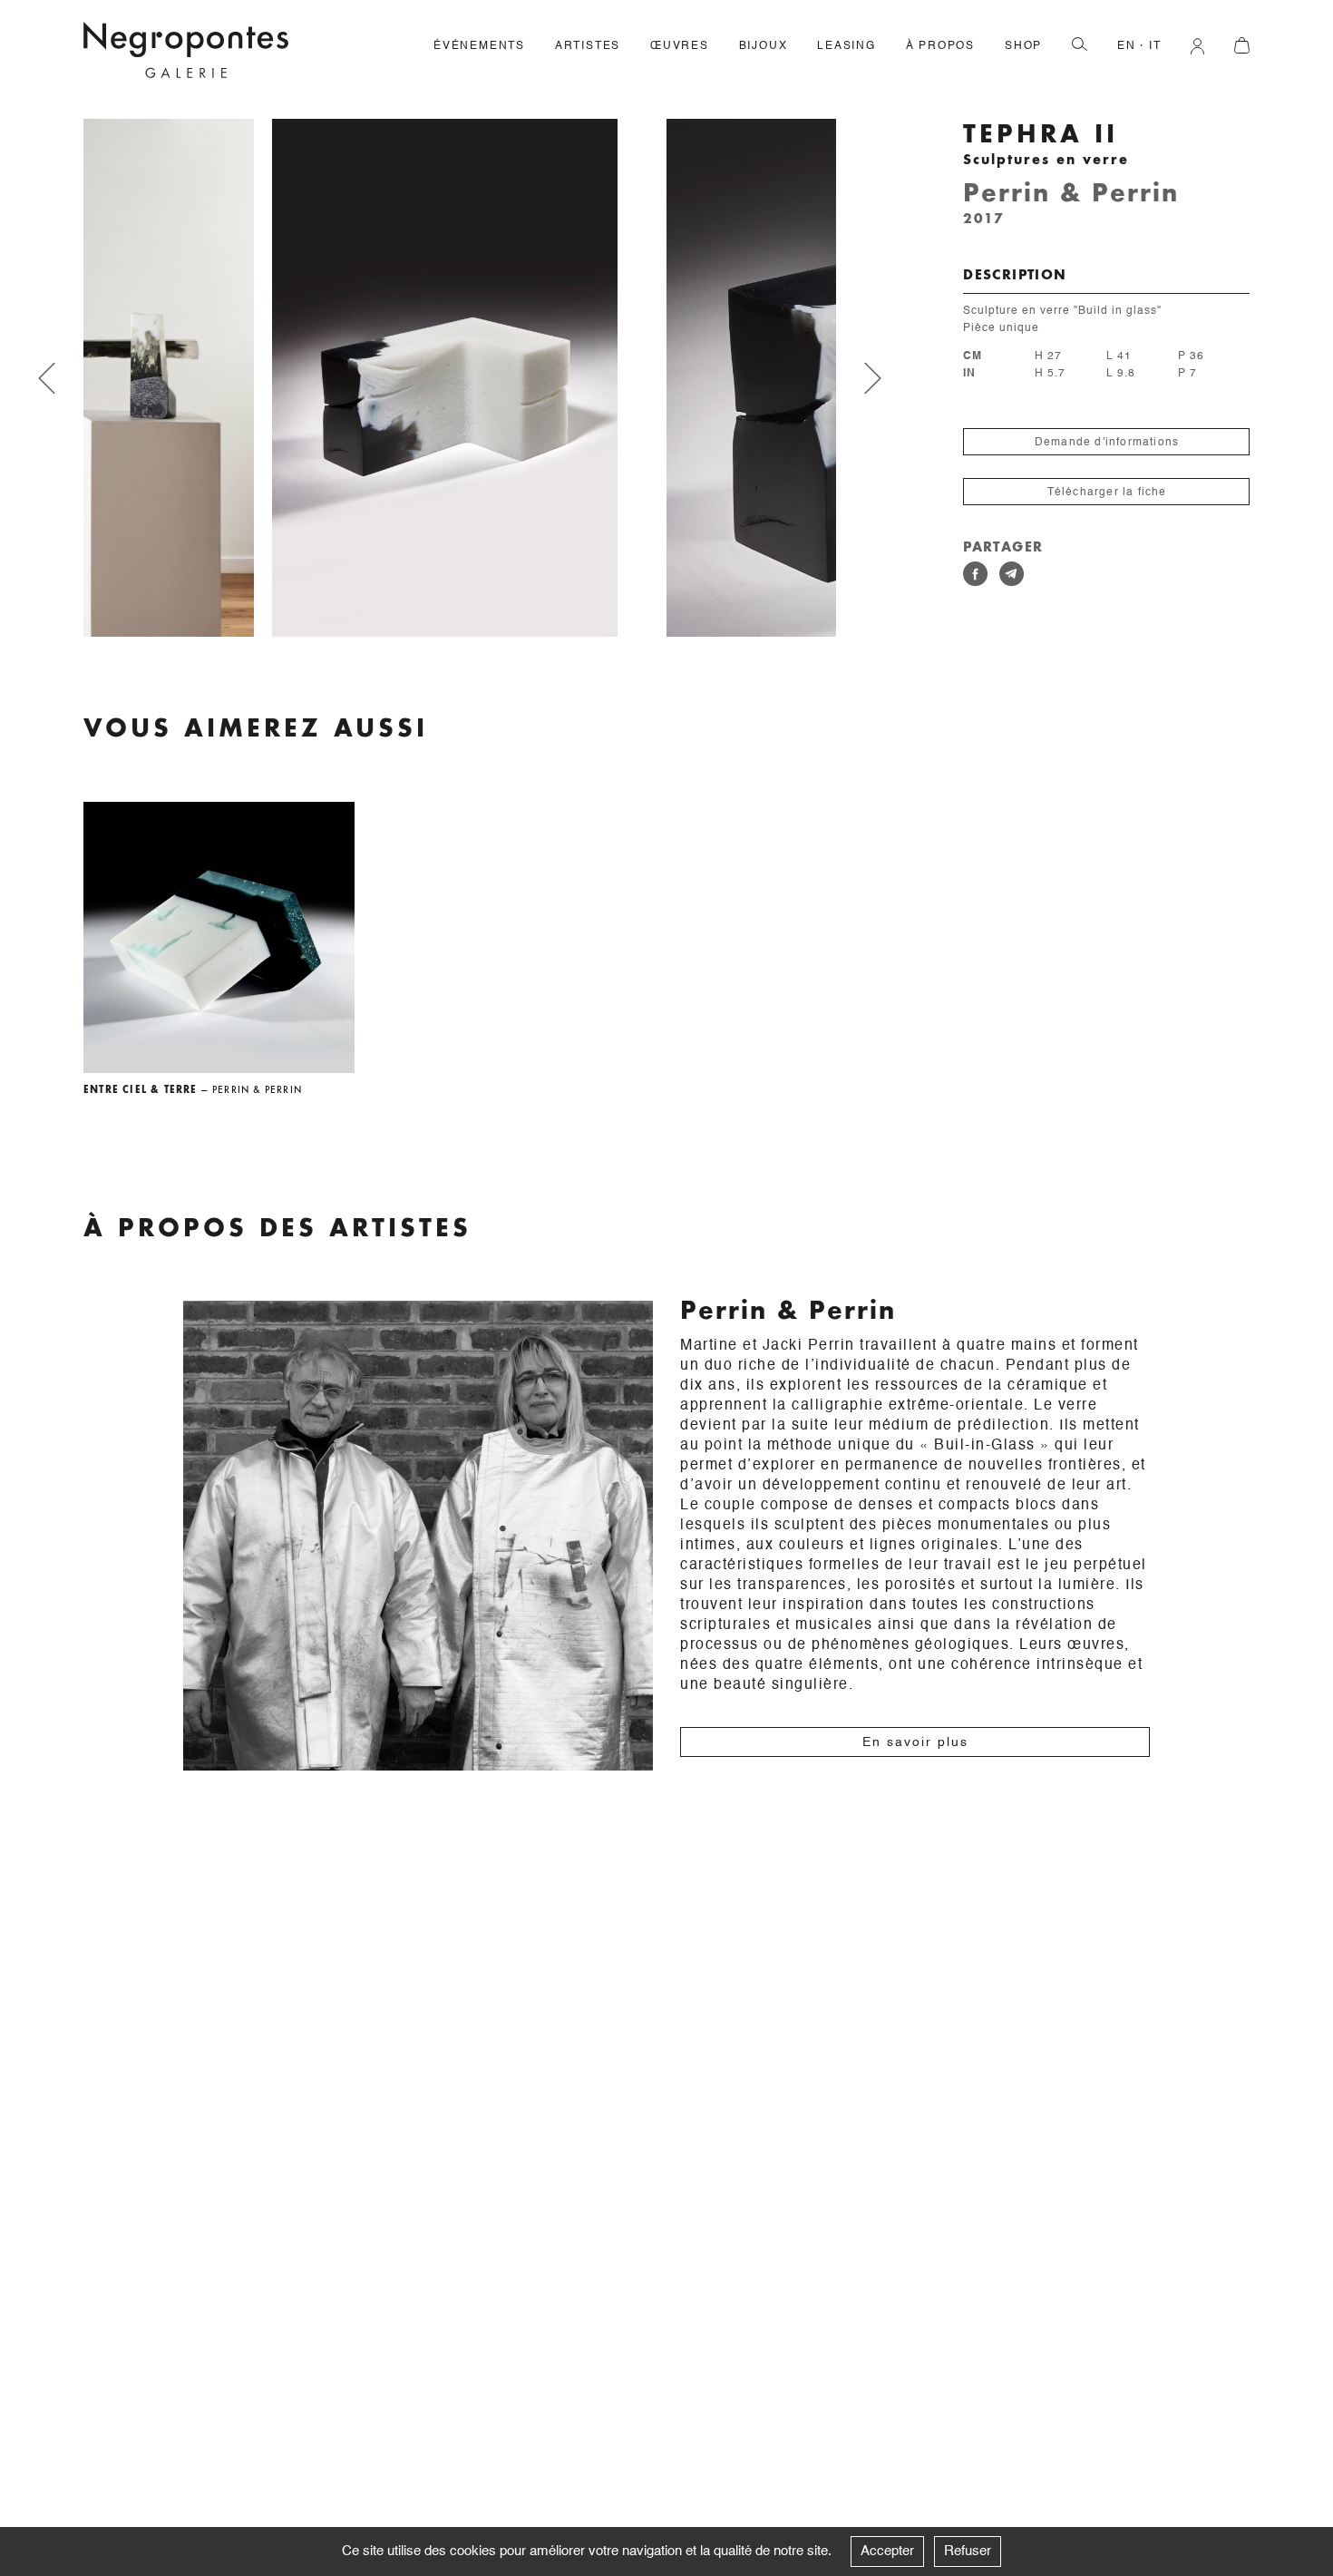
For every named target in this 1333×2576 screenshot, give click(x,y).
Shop (1023, 46)
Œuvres (680, 46)
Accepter (887, 2551)
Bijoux (764, 46)
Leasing (847, 46)
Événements (479, 46)
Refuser (968, 2551)
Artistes (588, 46)
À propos (940, 46)
